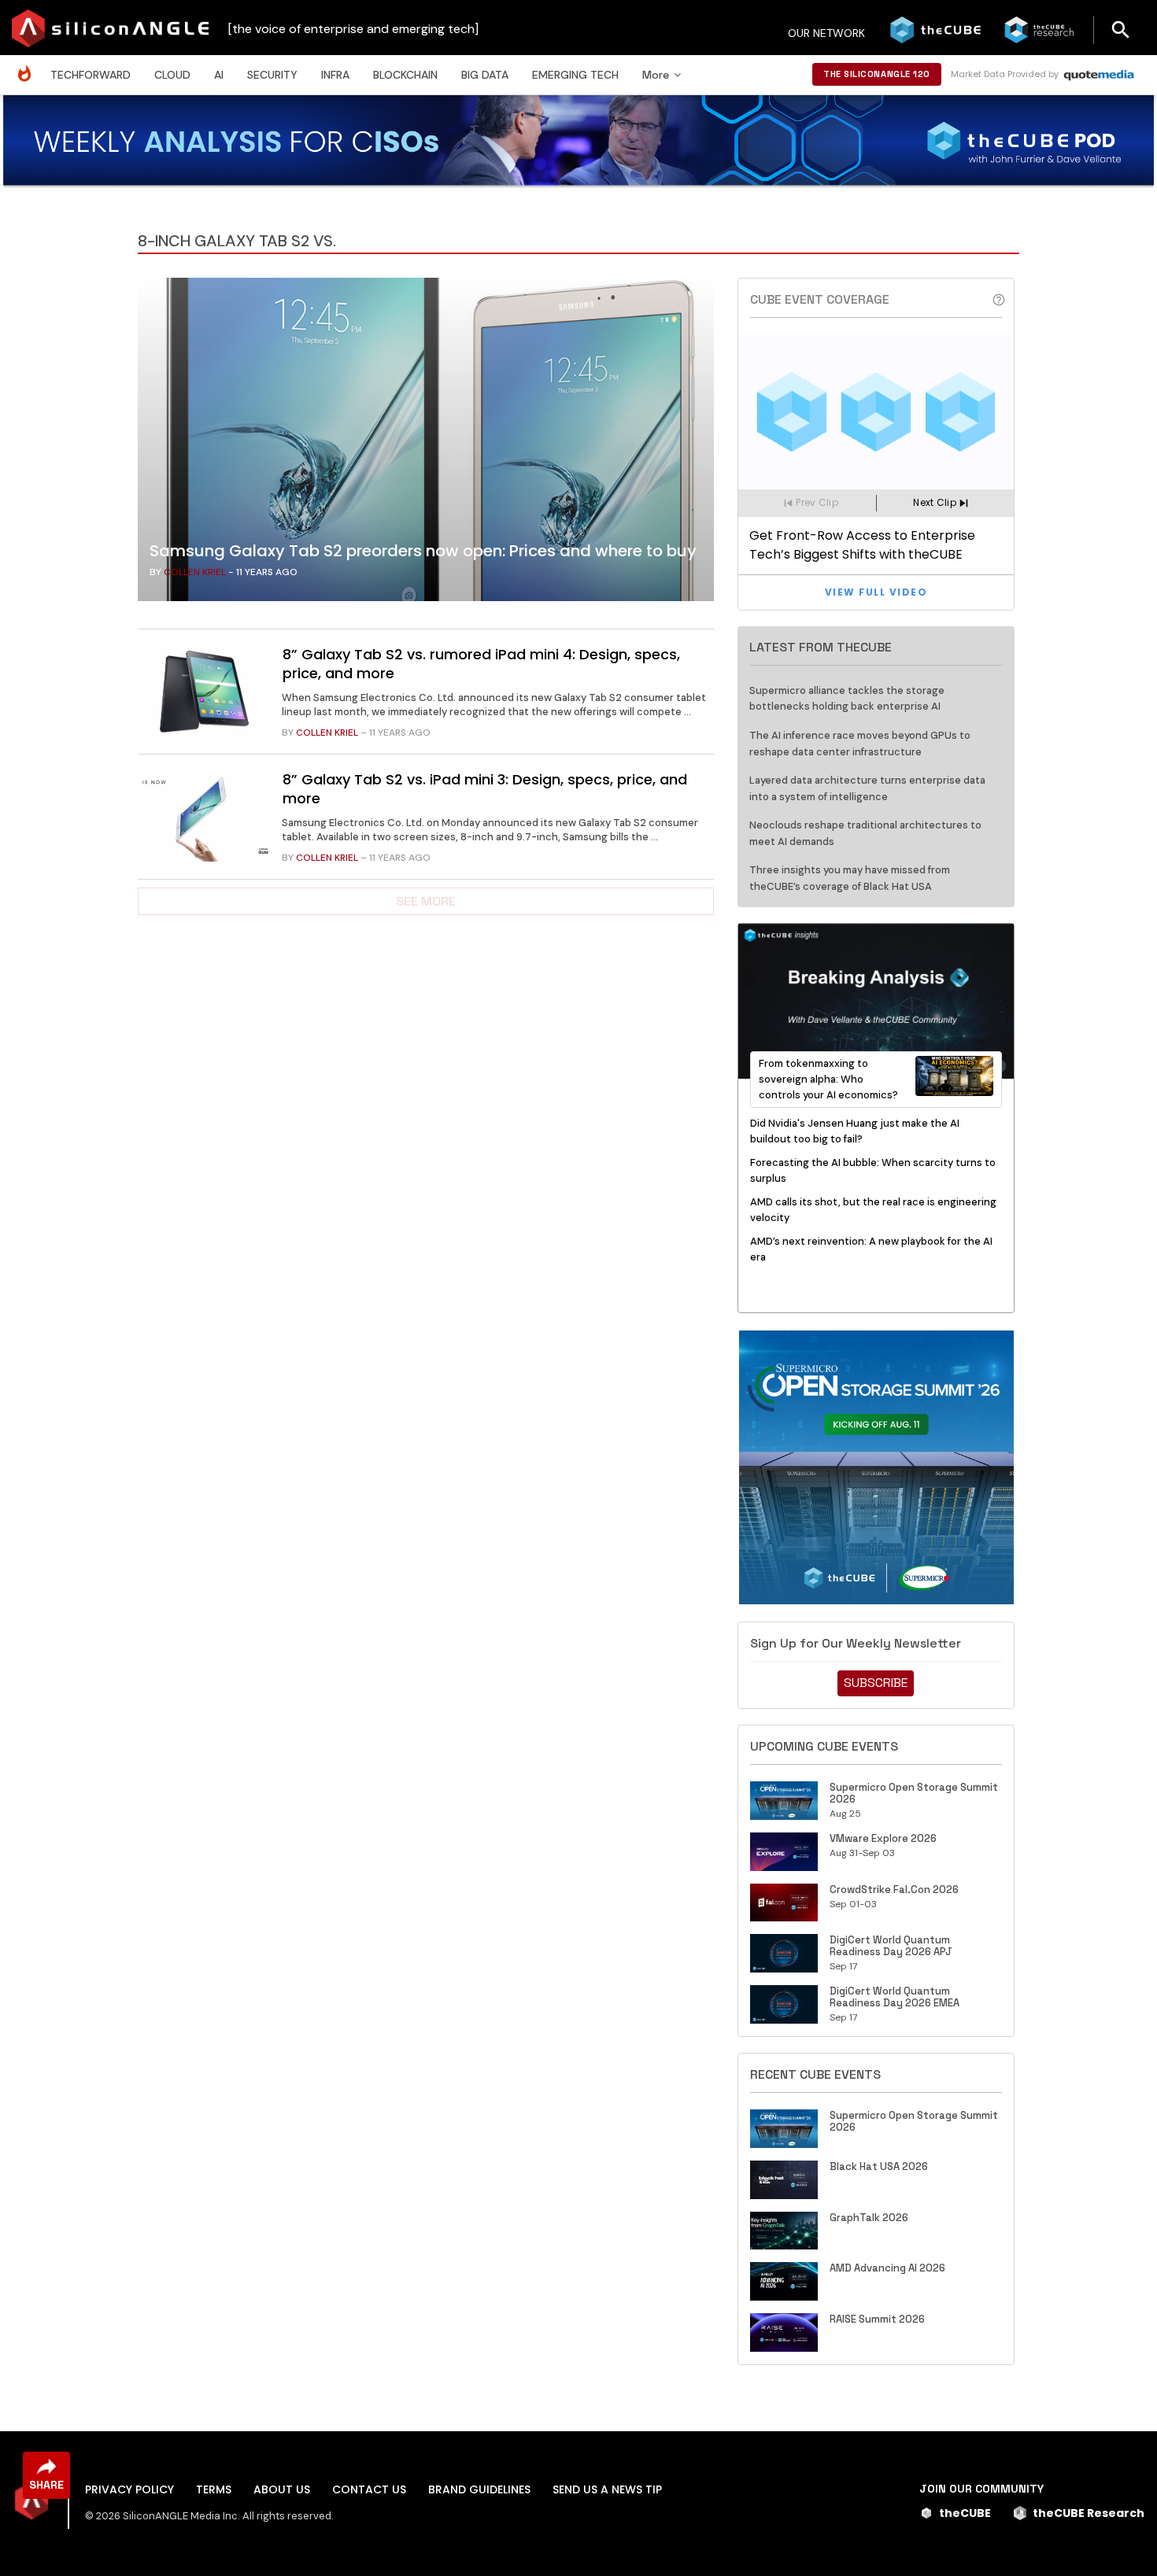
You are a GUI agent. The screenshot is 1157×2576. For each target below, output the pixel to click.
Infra (335, 75)
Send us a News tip (607, 2489)
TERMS (214, 2489)
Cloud (172, 75)
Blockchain (405, 75)
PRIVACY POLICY (129, 2489)
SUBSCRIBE (876, 1683)
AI (219, 75)
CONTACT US (369, 2489)
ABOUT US (282, 2489)
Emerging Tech (575, 75)
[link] (426, 444)
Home (28, 66)
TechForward (91, 75)
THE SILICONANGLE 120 (877, 74)
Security (272, 75)
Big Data (485, 75)
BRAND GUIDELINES (479, 2489)
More (656, 75)
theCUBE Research (1089, 2513)
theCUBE (965, 2513)
